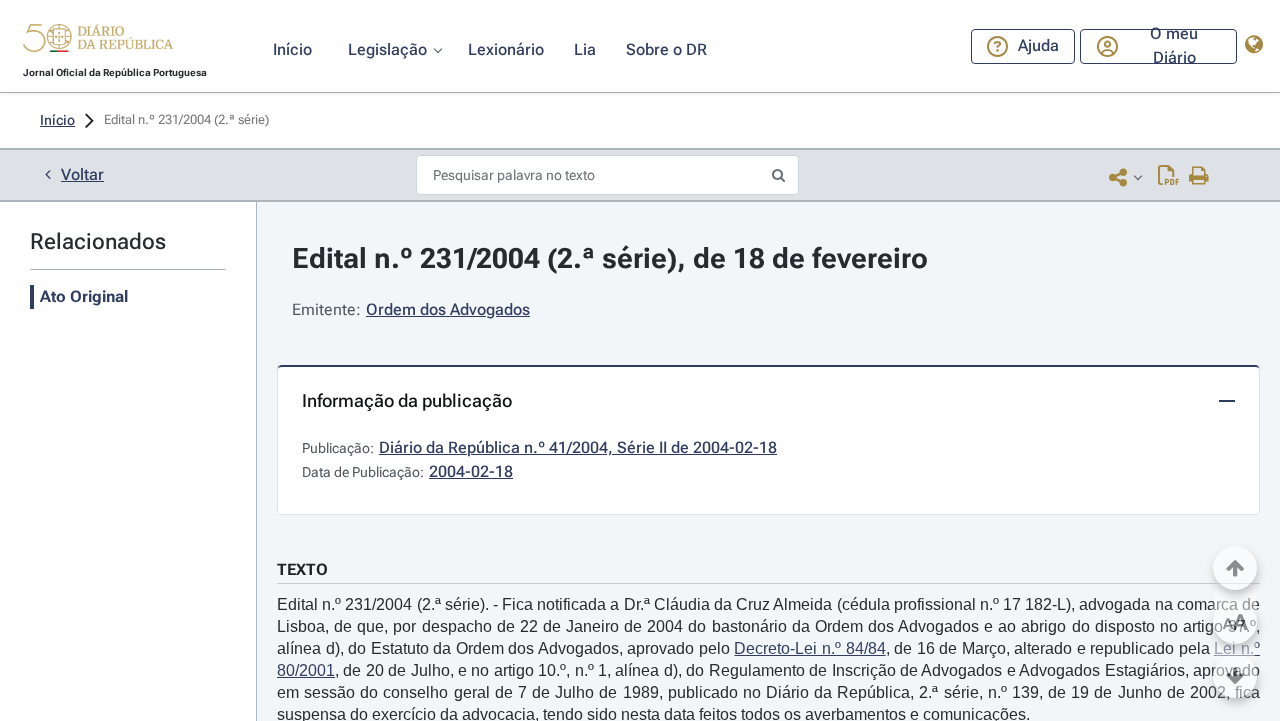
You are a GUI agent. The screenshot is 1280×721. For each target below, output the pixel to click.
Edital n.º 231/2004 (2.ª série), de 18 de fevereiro (610, 258)
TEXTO (302, 569)
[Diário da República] (98, 42)
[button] (98, 41)
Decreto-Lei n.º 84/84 (809, 648)
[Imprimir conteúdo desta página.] (1199, 177)
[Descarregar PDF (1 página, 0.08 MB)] (1168, 177)
